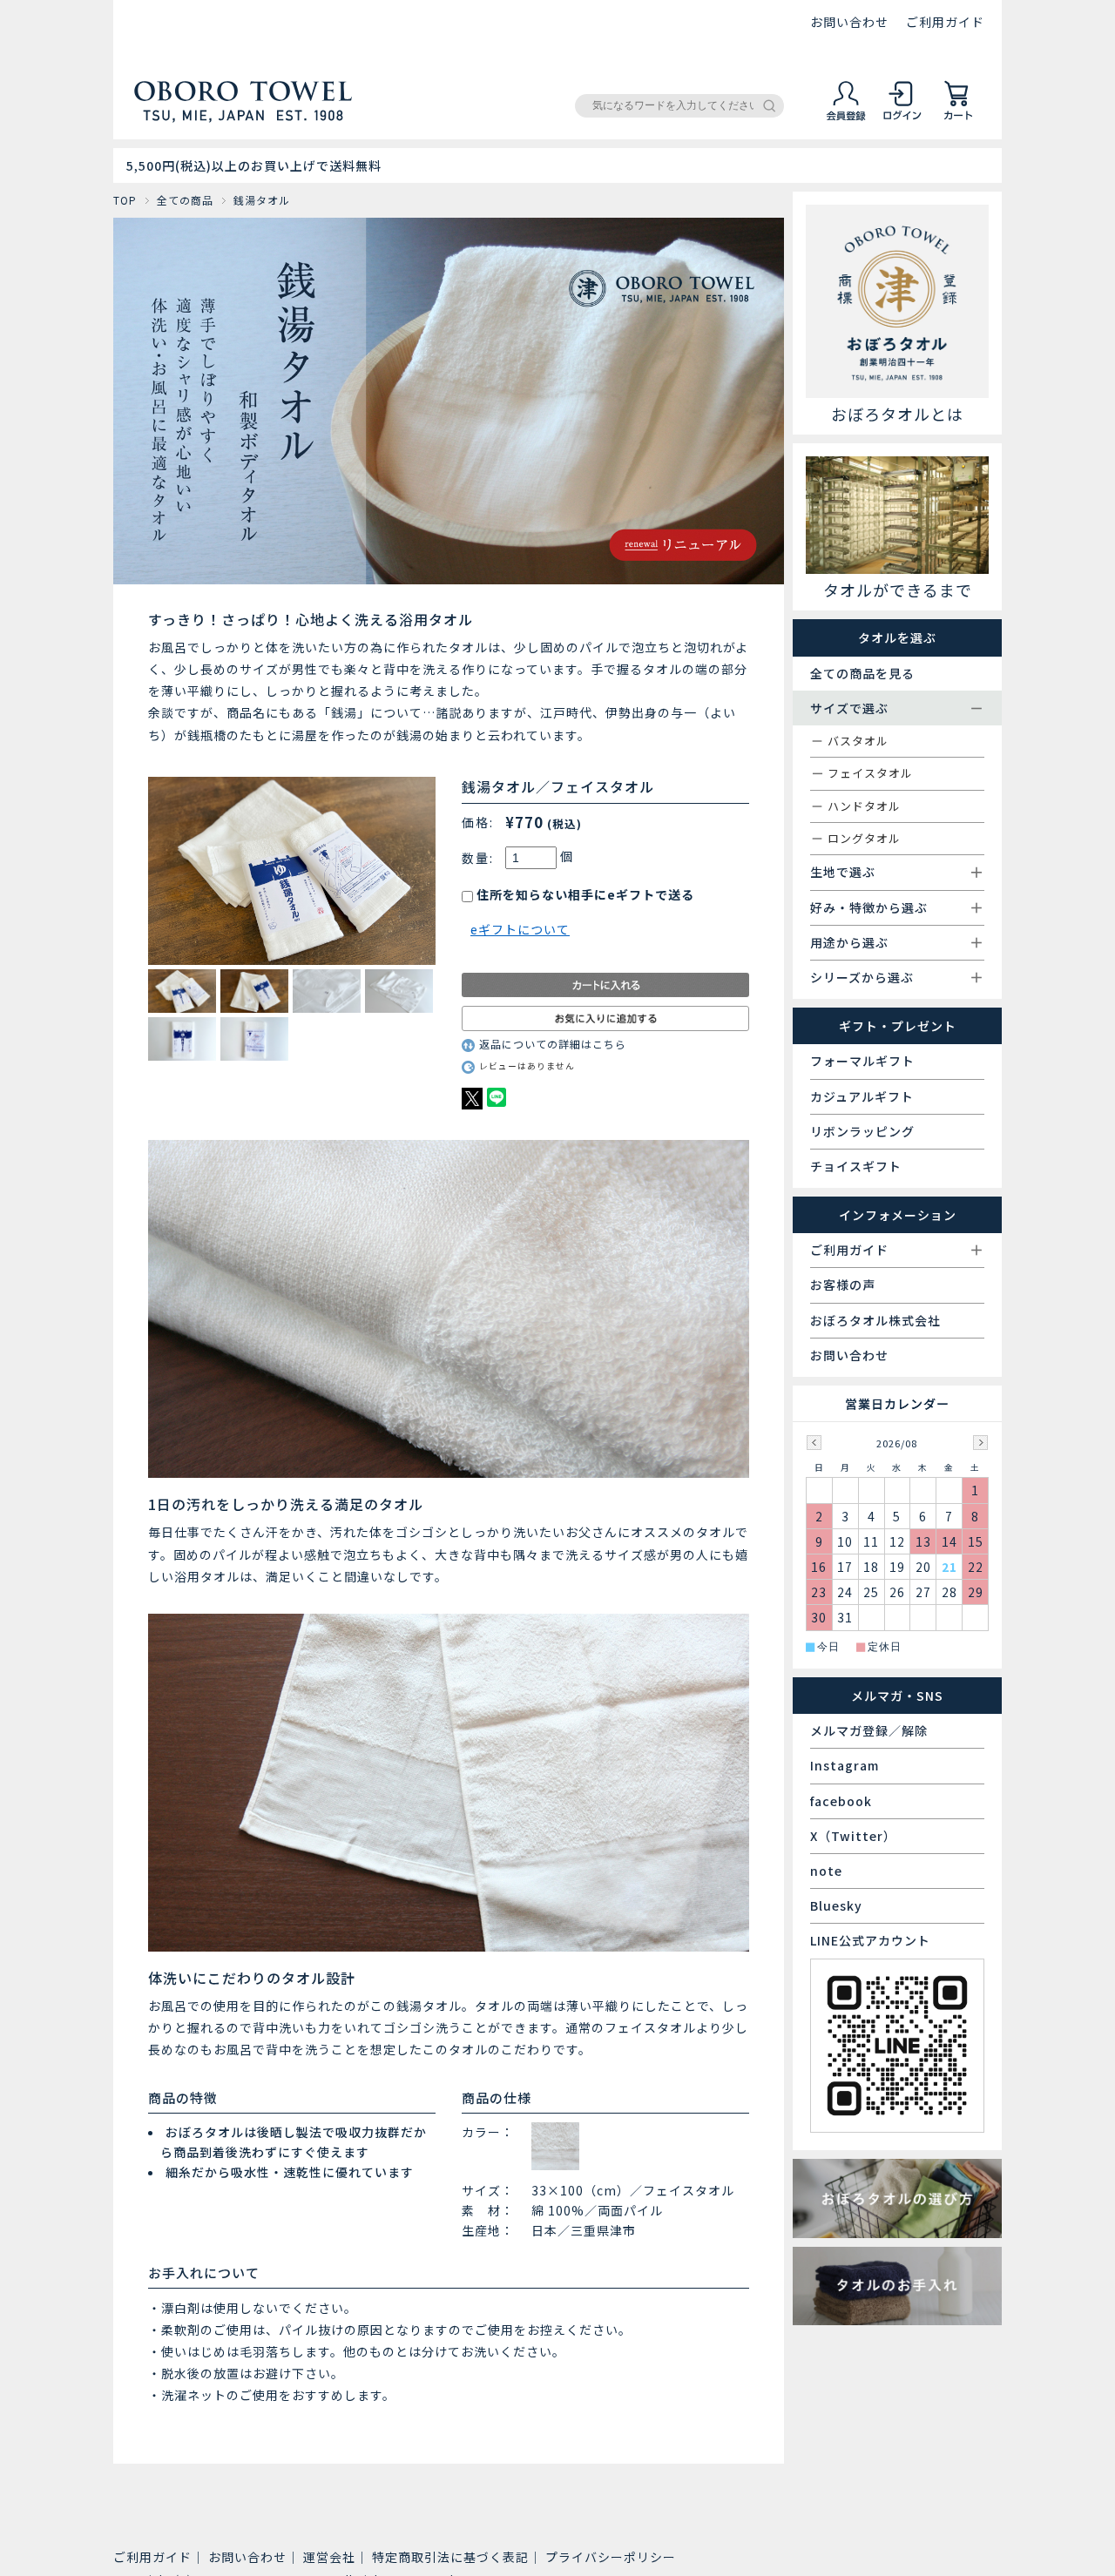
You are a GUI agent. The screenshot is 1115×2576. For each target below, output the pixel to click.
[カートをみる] (958, 118)
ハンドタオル (864, 806)
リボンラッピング (862, 1131)
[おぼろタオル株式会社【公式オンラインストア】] (243, 115)
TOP (125, 200)
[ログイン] (902, 118)
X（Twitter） (853, 1836)
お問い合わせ (849, 22)
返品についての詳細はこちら (553, 1044)
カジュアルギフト (862, 1096)
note (826, 1871)
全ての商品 (185, 200)
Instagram (845, 1765)
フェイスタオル (870, 773)
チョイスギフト (856, 1166)
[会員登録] (847, 118)
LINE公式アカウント (870, 1940)
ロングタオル (864, 838)
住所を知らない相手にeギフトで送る (584, 894)
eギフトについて (520, 929)
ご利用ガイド (945, 22)
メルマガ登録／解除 (869, 1730)
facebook (841, 1801)
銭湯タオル (262, 200)
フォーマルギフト (862, 1061)
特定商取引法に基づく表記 (450, 2557)
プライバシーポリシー (611, 2557)
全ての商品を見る (862, 673)
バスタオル (858, 741)
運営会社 (329, 2557)
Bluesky (836, 1905)
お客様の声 (843, 1285)
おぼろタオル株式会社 (875, 1320)
